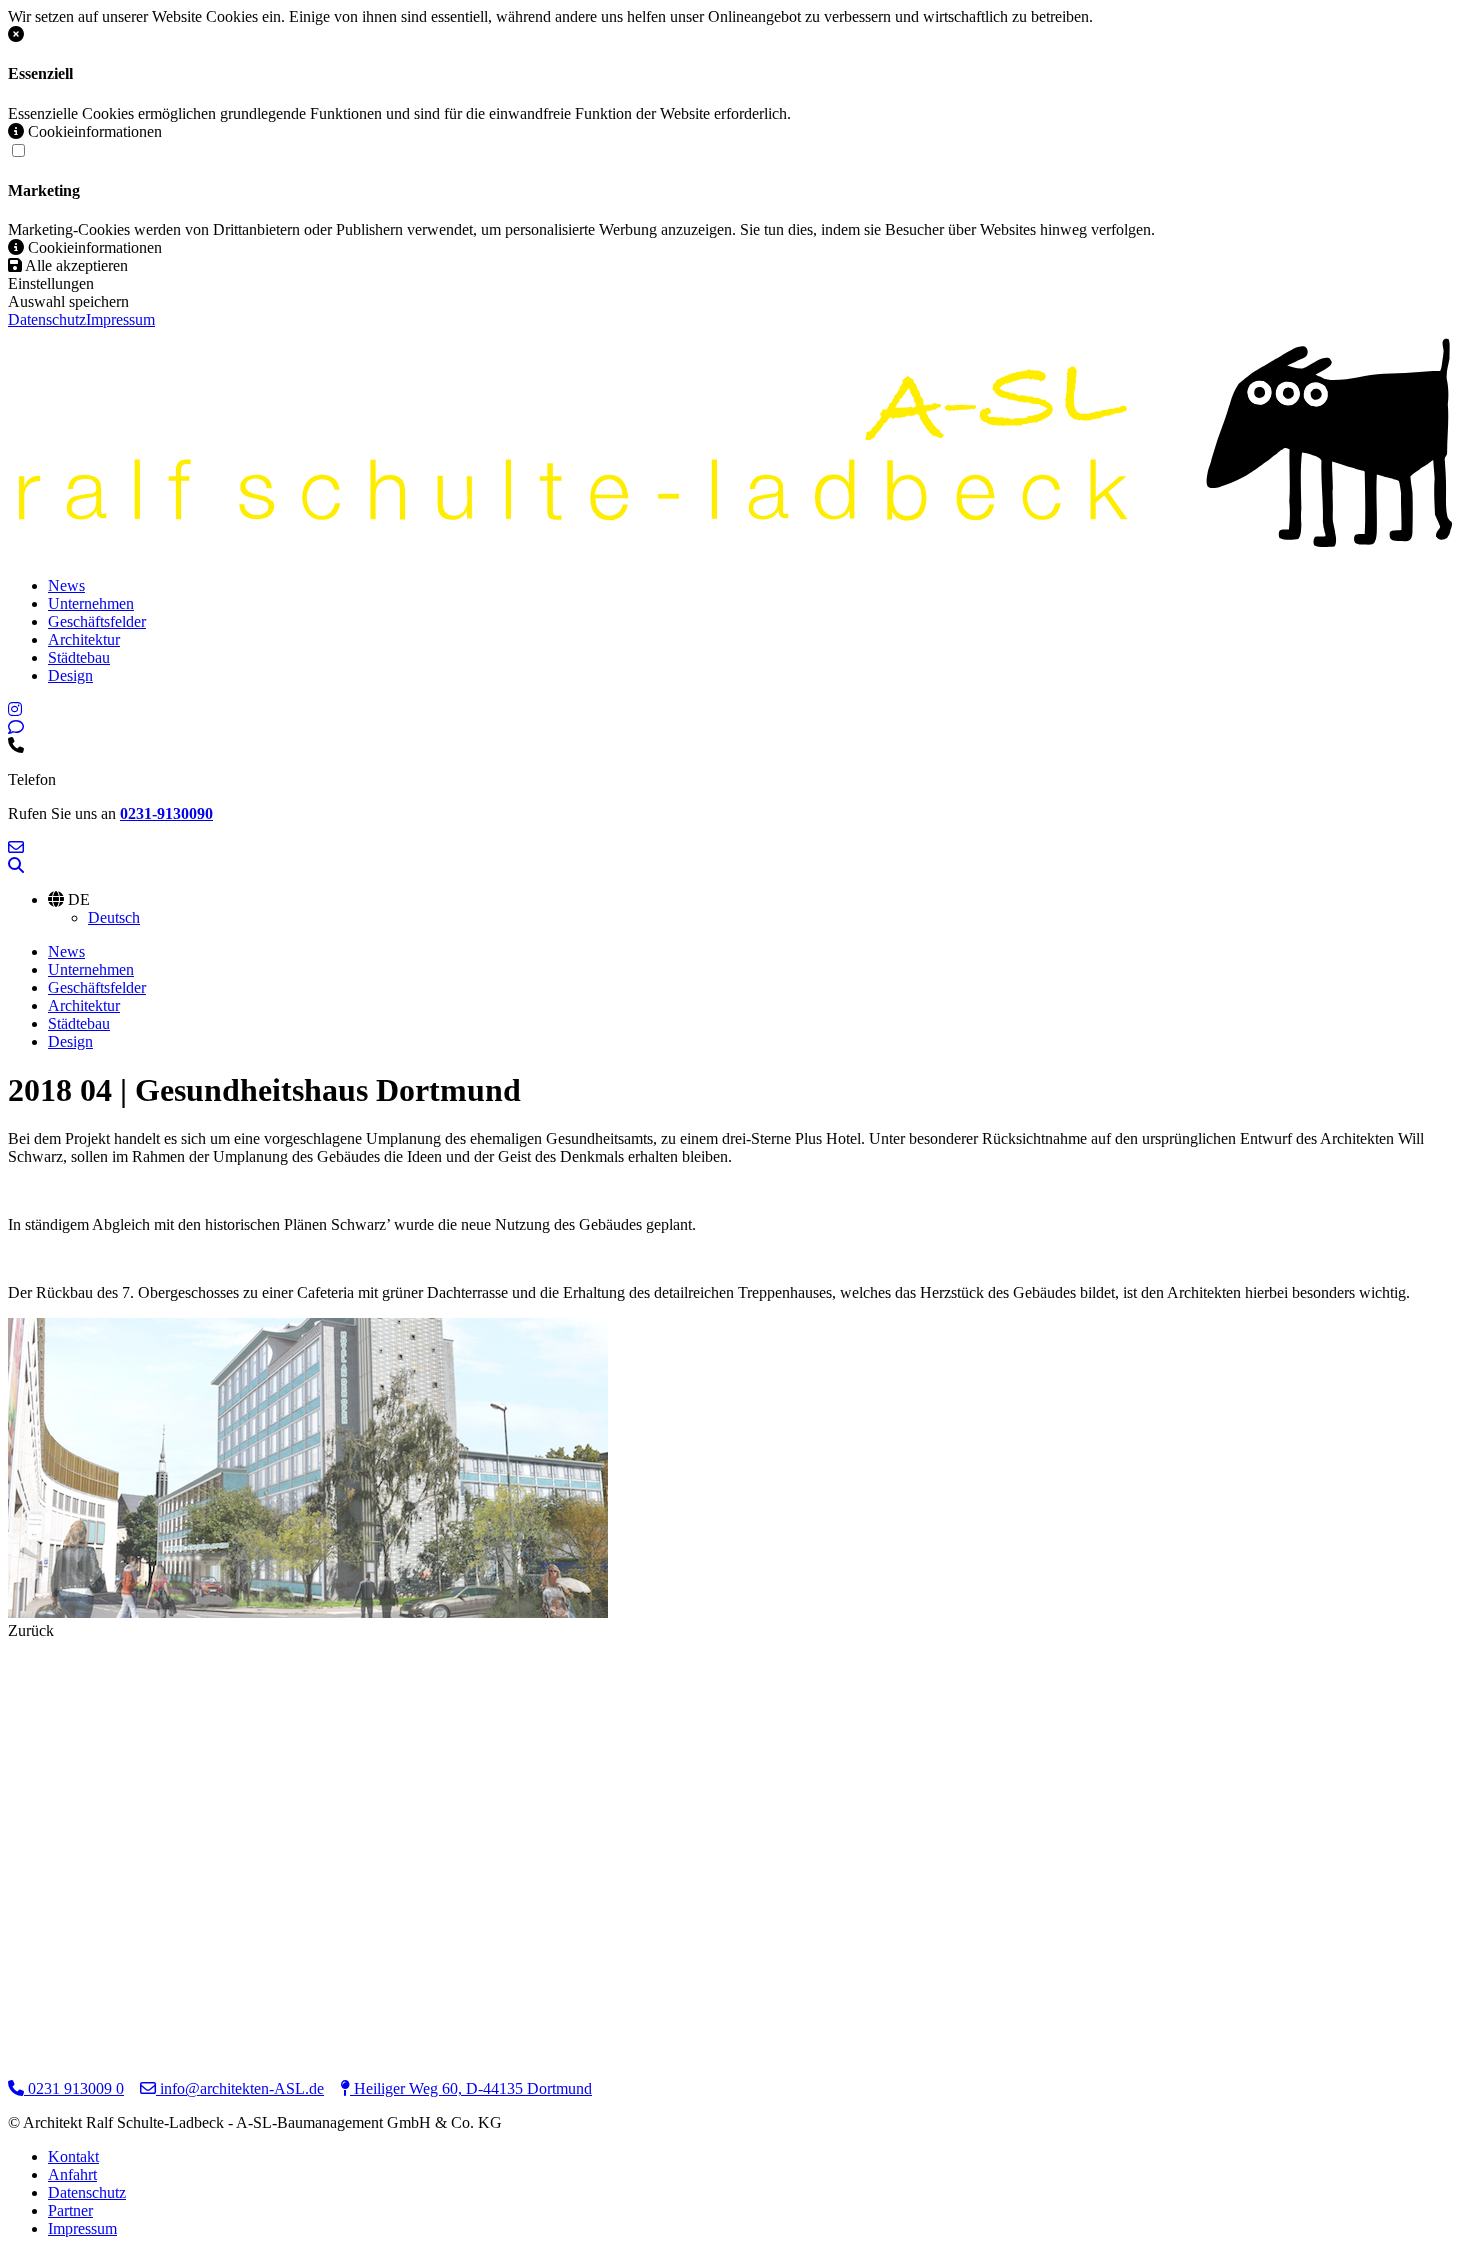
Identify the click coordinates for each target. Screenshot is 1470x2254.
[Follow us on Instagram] (15, 709)
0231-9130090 (166, 813)
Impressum (120, 319)
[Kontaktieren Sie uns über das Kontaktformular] (16, 727)
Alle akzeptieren (75, 265)
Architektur (84, 639)
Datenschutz (47, 319)
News (66, 585)
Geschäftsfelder (97, 621)
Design (70, 675)
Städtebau (79, 657)
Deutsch (114, 917)
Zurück (31, 1630)
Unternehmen (91, 603)
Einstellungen (51, 283)
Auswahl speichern (68, 301)
